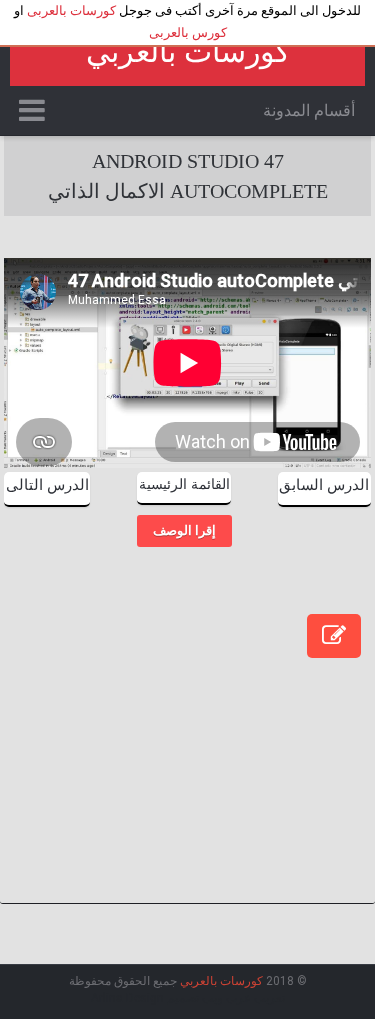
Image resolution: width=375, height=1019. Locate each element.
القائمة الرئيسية (184, 484)
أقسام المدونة (309, 110)
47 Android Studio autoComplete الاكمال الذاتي (188, 176)
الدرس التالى (47, 485)
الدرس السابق (324, 485)
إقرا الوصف (184, 530)
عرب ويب (226, 998)
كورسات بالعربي (188, 51)
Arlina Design (127, 998)
